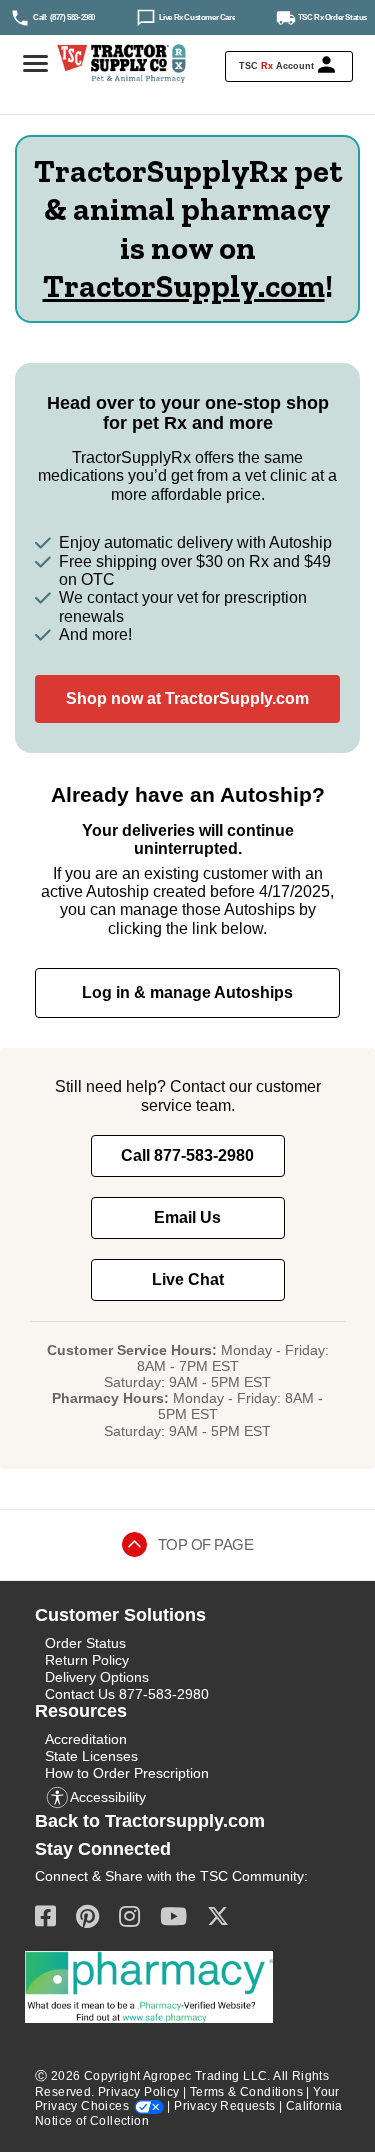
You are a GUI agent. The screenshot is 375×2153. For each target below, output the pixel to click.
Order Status (85, 1643)
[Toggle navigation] (32, 65)
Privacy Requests (224, 2106)
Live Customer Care (197, 17)
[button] (289, 66)
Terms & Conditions (246, 2092)
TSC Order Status (332, 17)
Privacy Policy (139, 2092)
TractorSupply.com (184, 286)
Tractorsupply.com (185, 1821)
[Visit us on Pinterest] (87, 1916)
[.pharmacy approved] (149, 1987)
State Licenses (91, 1756)
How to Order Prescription (127, 1773)
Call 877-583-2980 (187, 1155)
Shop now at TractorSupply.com (187, 698)
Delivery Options (97, 1677)
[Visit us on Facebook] (45, 1916)
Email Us (187, 1217)
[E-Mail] (129, 1916)
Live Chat (188, 1279)
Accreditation (86, 1739)
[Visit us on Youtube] (173, 1916)
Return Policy (87, 1660)
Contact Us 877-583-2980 (127, 1694)
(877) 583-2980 (72, 17)
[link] (72, 17)
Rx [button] (267, 66)
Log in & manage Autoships (187, 992)
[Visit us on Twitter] (218, 1916)
